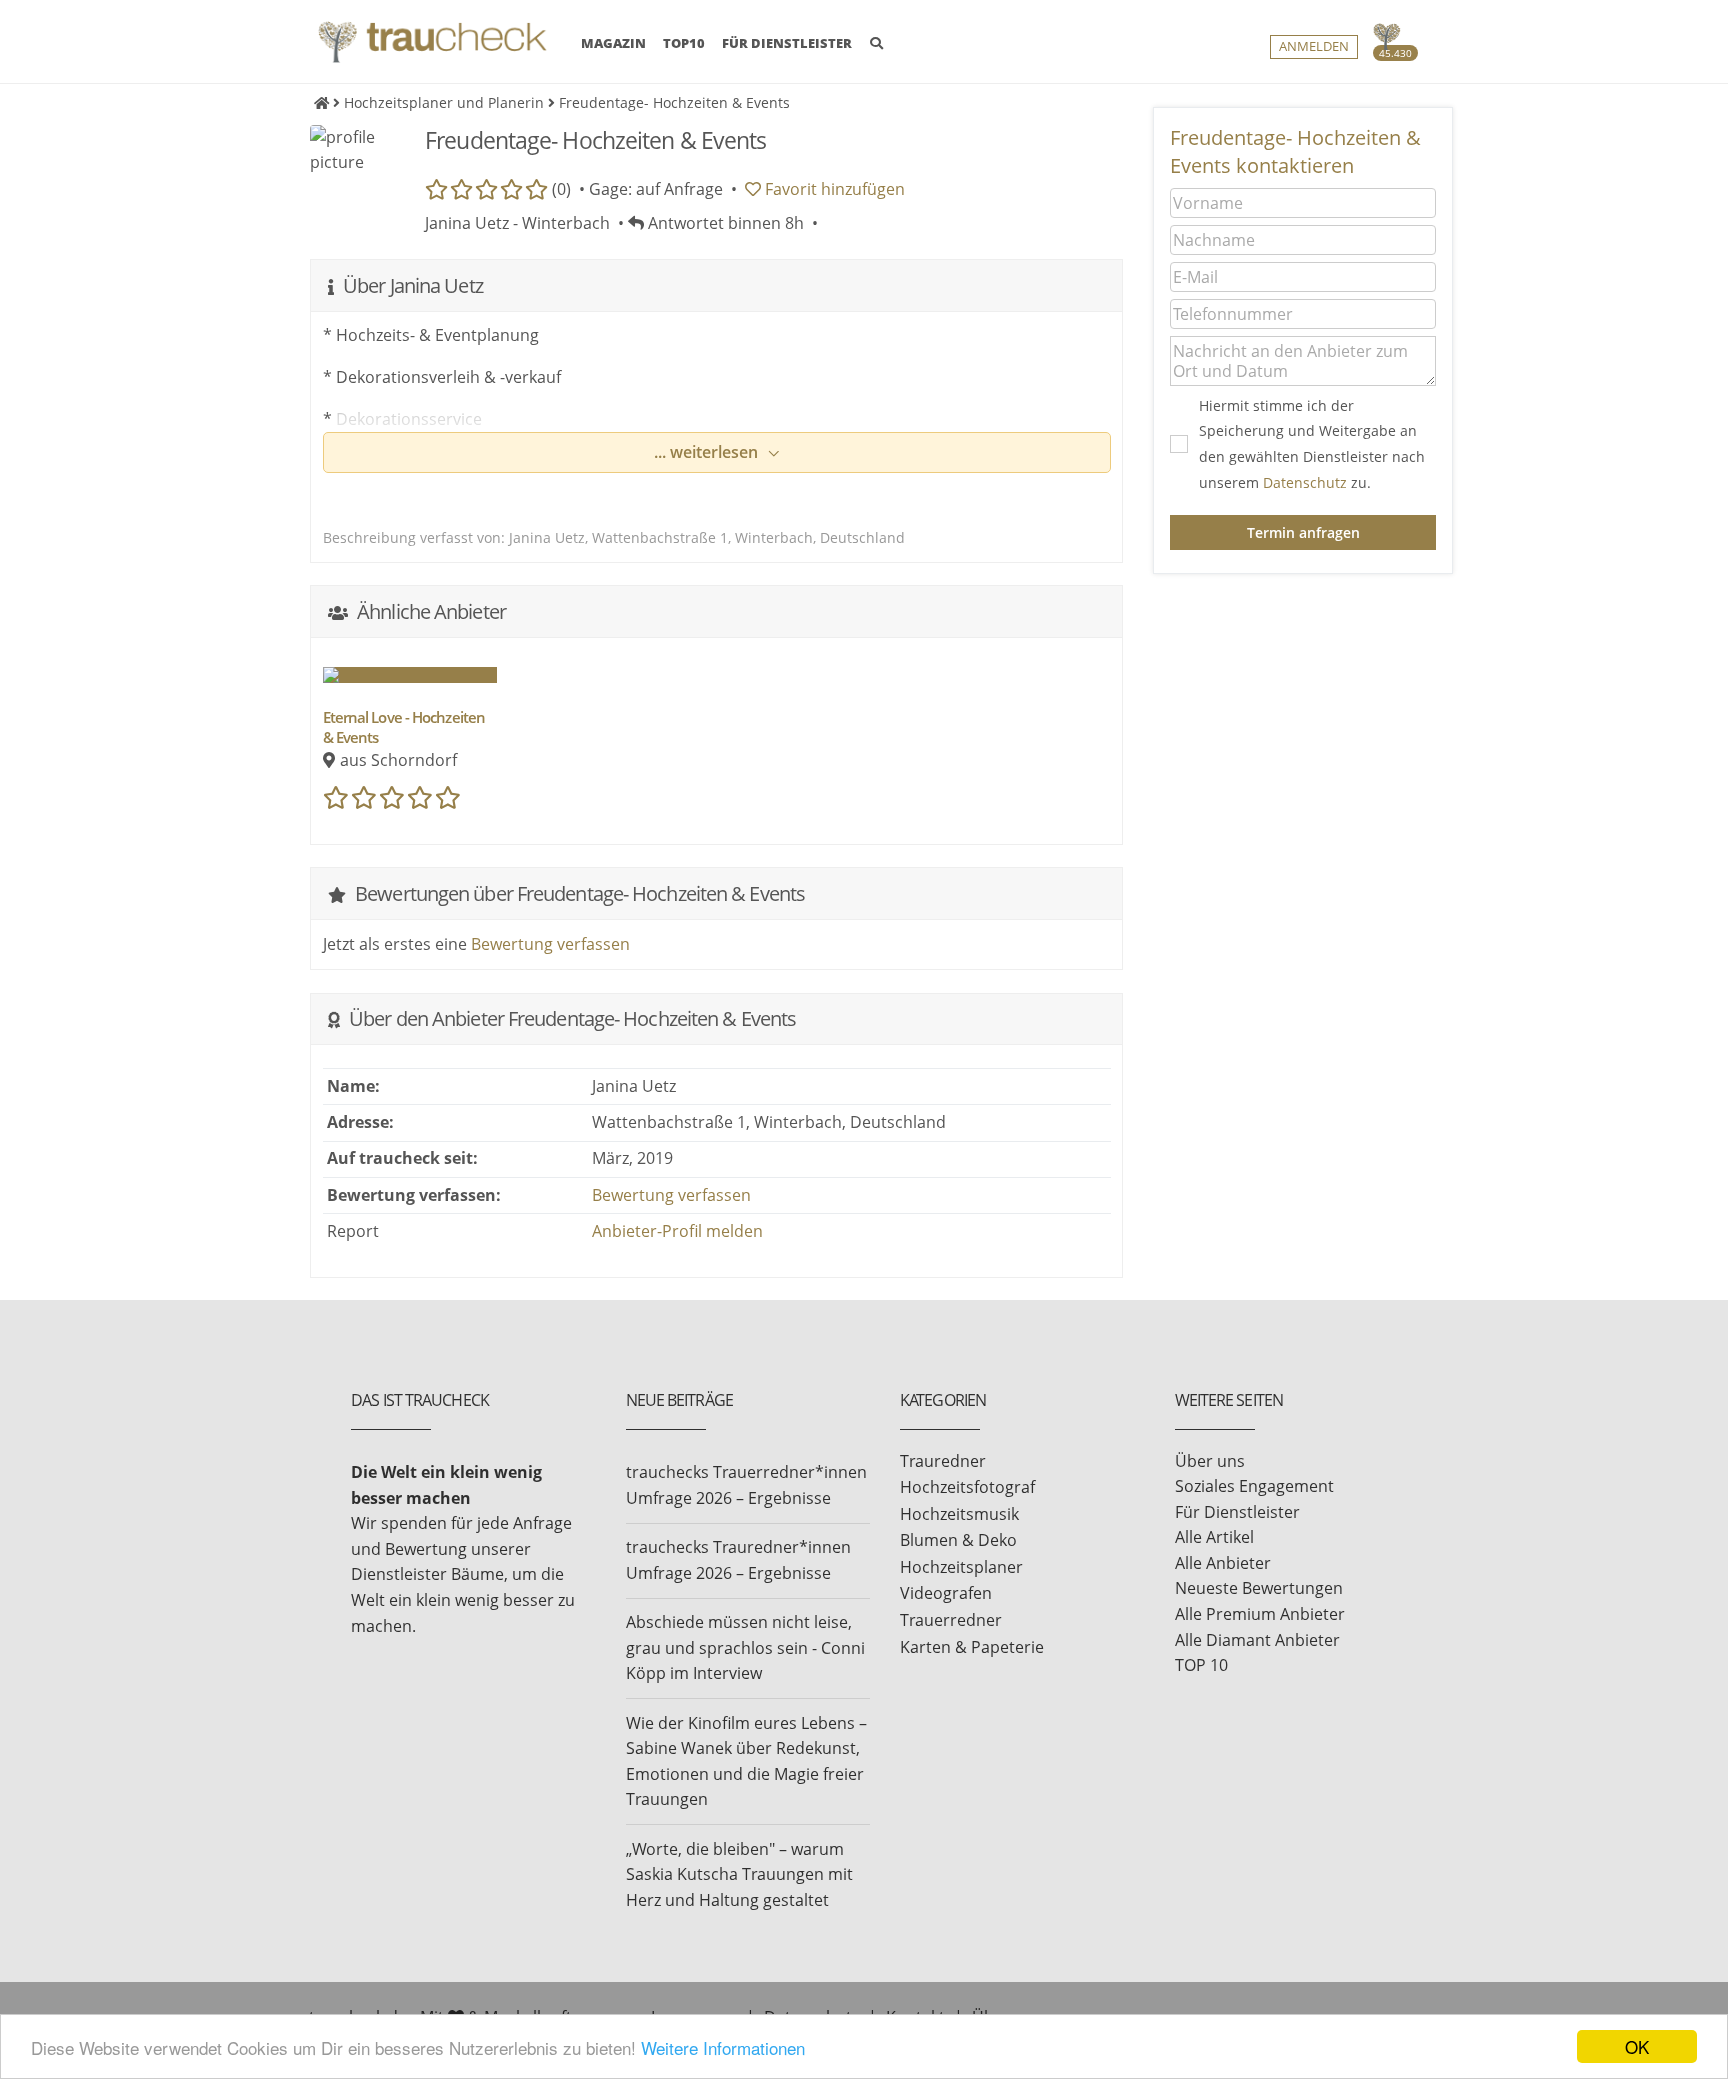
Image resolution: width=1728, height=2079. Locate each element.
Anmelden (1314, 46)
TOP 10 (1201, 1665)
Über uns (1210, 1461)
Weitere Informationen (723, 2047)
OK (1637, 2046)
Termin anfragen (1303, 532)
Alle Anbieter (1223, 1563)
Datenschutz (1305, 482)
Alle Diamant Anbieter (1257, 1640)
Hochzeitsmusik (959, 1514)
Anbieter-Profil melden (677, 1231)
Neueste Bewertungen (1259, 1588)
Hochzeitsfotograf (967, 1487)
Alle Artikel (1214, 1537)
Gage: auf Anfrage (656, 189)
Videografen (946, 1593)
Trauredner (943, 1461)
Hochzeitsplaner (961, 1567)
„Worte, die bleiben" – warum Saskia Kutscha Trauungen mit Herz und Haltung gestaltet (739, 1874)
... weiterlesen (708, 452)
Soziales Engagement (1254, 1486)
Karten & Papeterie (972, 1647)
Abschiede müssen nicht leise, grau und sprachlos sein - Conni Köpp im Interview (745, 1647)
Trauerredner (951, 1620)
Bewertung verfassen (550, 944)
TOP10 (684, 43)
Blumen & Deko (958, 1540)
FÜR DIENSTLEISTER (787, 43)
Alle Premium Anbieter (1260, 1614)
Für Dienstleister (1237, 1512)
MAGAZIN (613, 42)
